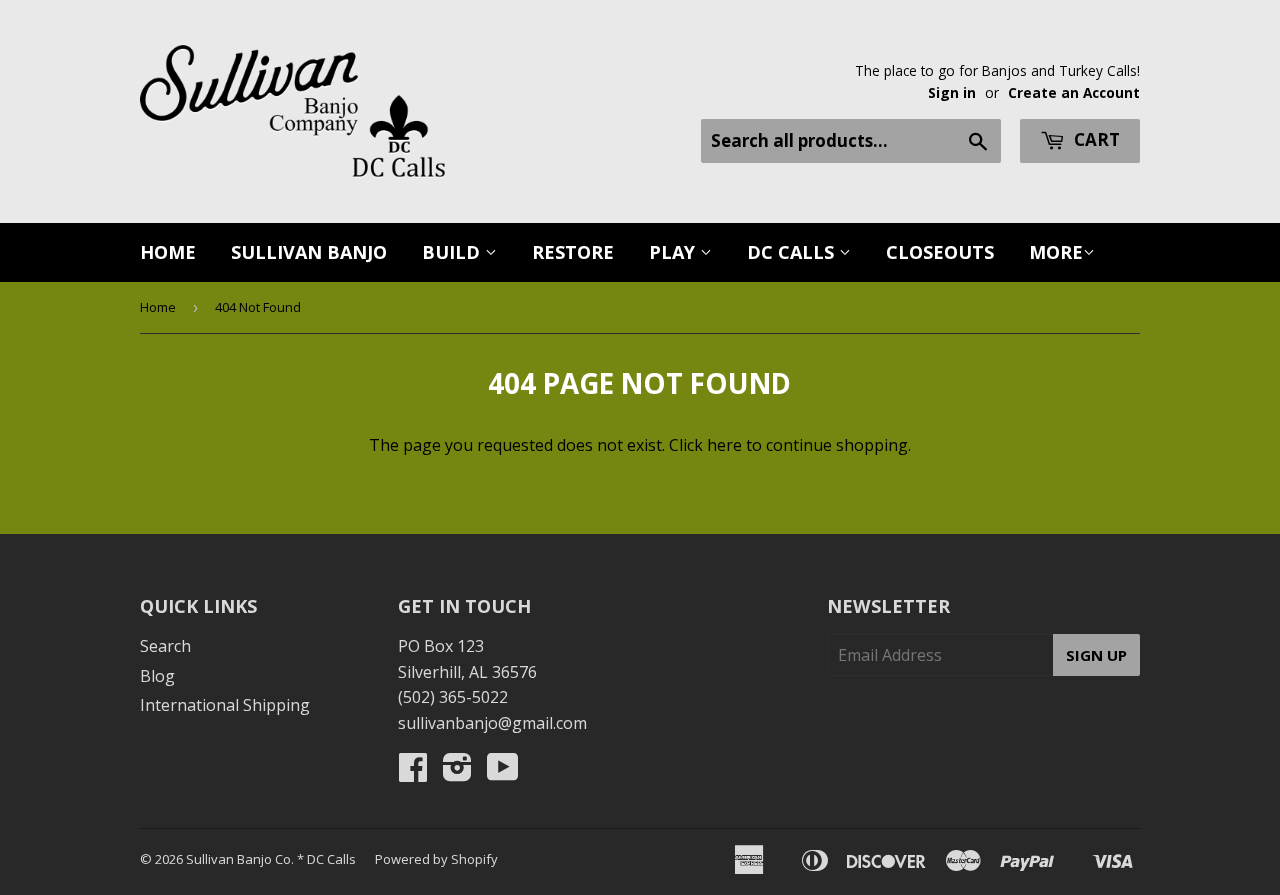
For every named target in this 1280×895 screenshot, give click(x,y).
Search (165, 646)
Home (168, 252)
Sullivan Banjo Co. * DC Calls (271, 859)
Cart (1095, 139)
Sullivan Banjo (309, 252)
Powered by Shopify (436, 859)
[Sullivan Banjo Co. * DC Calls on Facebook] (413, 773)
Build (453, 252)
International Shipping (225, 705)
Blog (157, 676)
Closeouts (940, 252)
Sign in (952, 92)
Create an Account (1074, 92)
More (1056, 252)
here (724, 445)
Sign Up (1096, 655)
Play (674, 252)
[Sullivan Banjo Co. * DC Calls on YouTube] (503, 773)
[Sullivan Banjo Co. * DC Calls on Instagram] (457, 773)
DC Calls (793, 252)
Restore (573, 252)
